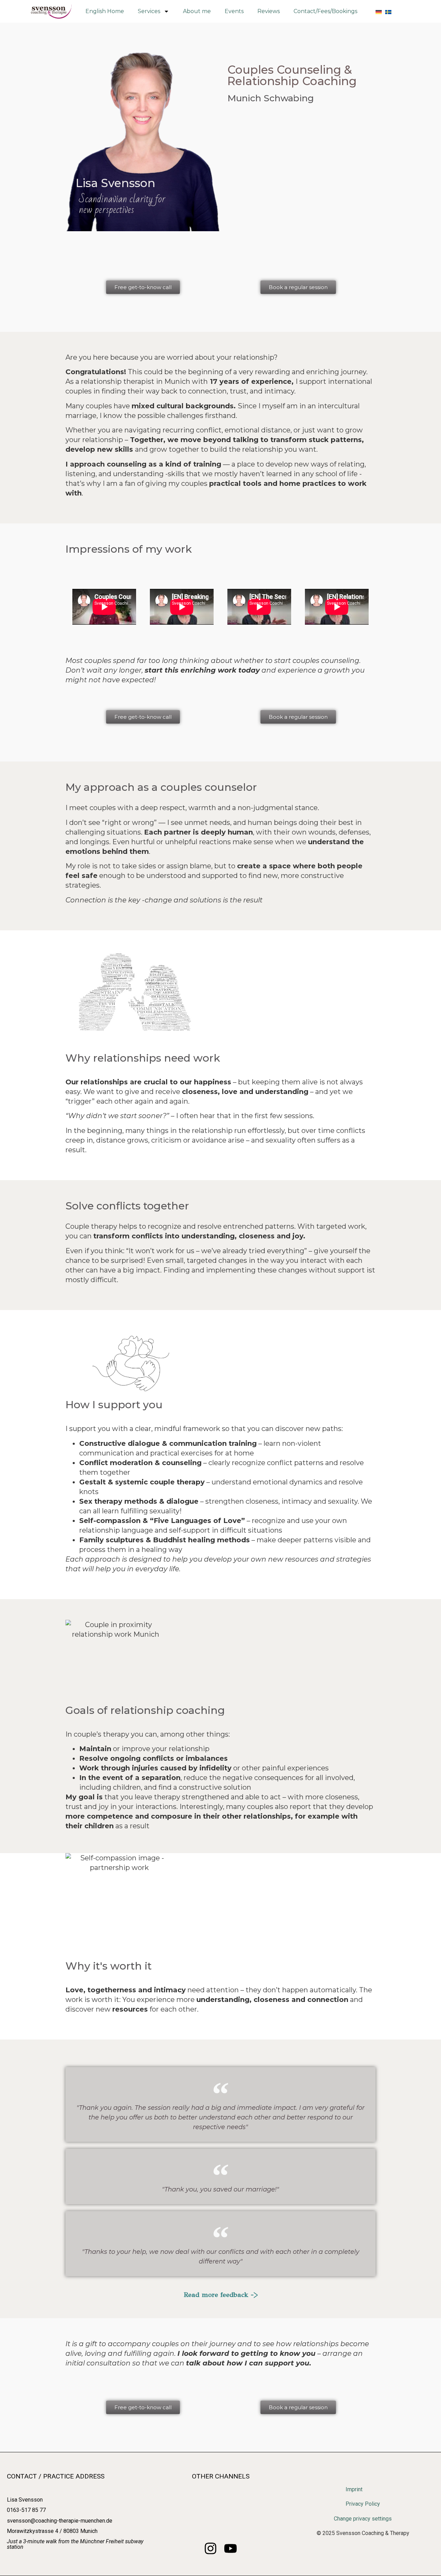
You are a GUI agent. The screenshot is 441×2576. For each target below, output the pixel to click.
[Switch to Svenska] (388, 11)
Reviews (269, 11)
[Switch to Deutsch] (379, 11)
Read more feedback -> (221, 2295)
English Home (105, 11)
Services (149, 11)
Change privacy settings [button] (363, 2519)
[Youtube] (230, 2548)
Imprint (354, 2489)
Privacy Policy (363, 2504)
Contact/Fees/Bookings (325, 11)
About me (197, 11)
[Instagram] (211, 2548)
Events (234, 11)
